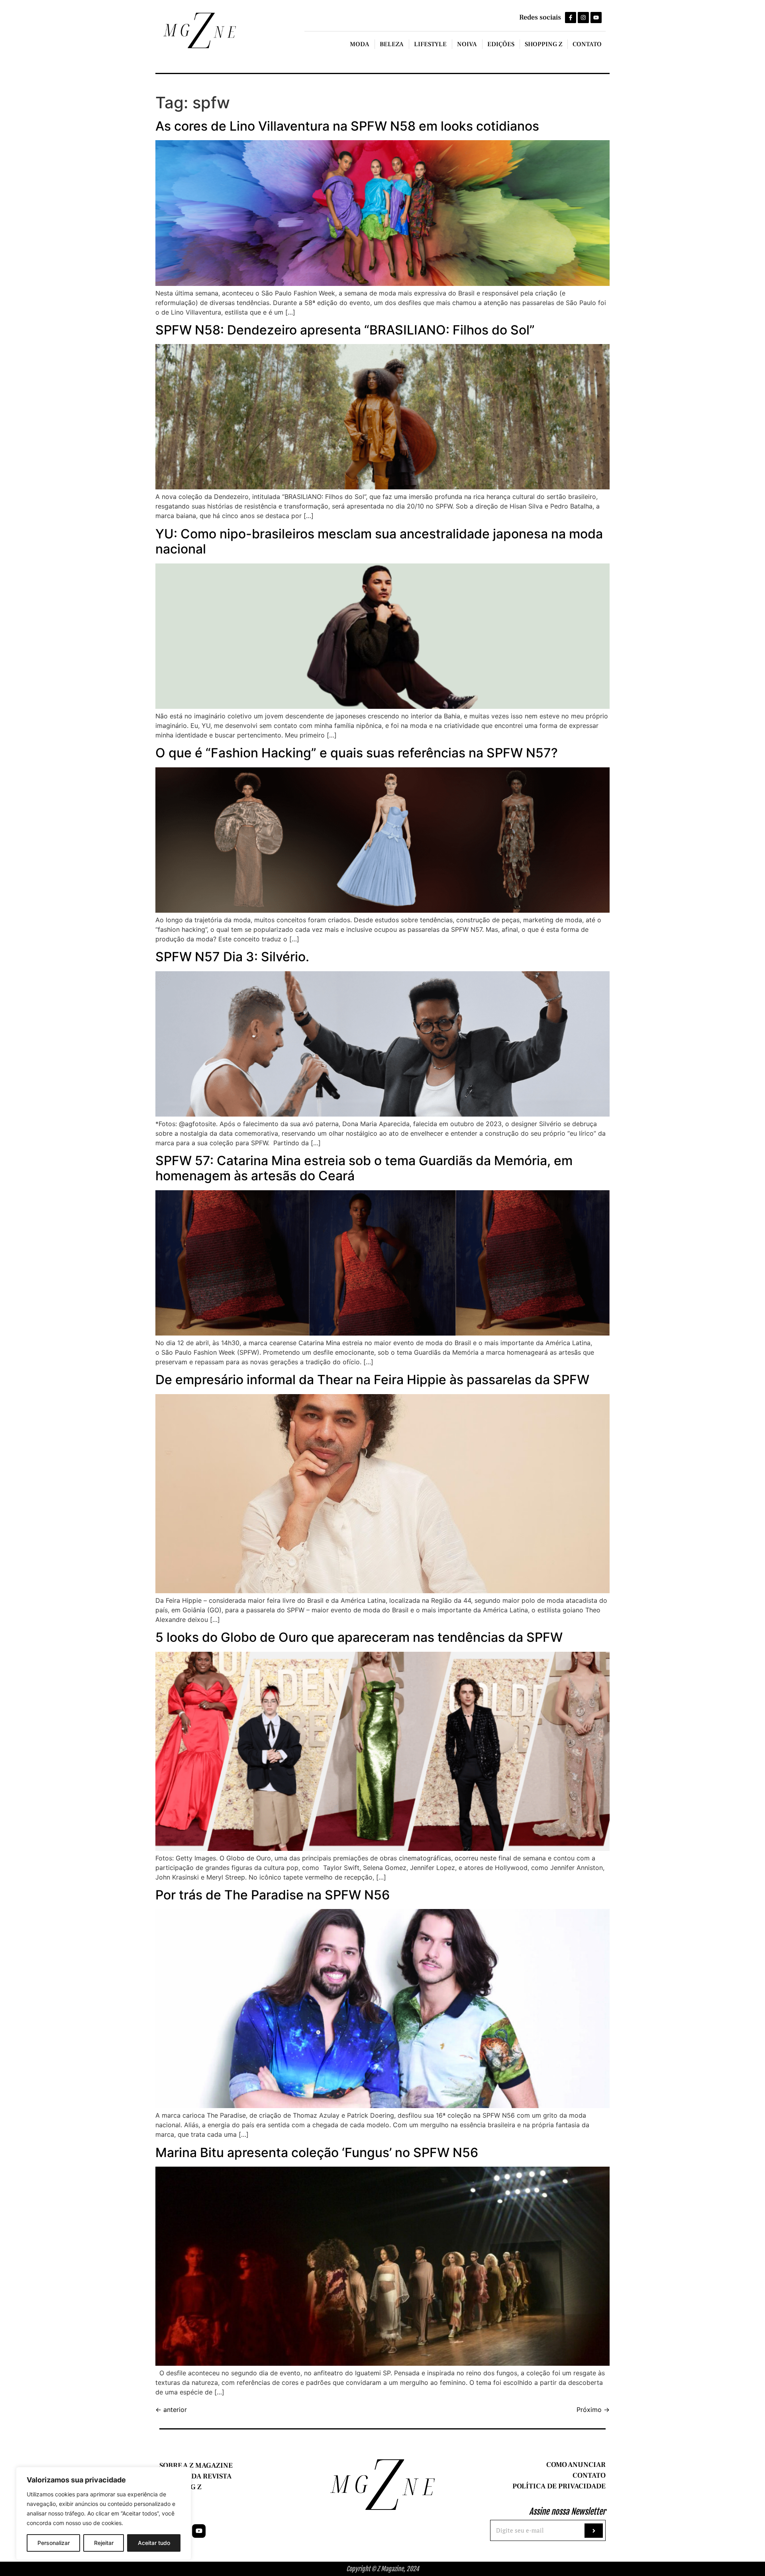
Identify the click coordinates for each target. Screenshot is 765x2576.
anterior (171, 2410)
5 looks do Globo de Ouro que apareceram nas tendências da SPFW (359, 1637)
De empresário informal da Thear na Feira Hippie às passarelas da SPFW (372, 1380)
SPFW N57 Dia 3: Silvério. (232, 957)
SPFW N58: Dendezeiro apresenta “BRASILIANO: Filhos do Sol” (345, 330)
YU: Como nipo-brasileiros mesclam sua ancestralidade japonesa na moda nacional (379, 541)
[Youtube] (596, 18)
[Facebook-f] (571, 18)
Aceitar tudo (154, 2543)
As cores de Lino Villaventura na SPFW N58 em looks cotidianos (347, 126)
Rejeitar (104, 2543)
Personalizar (54, 2543)
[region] (104, 2513)
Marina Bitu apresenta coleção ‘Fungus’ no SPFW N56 (317, 2153)
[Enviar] (594, 2531)
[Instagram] (583, 18)
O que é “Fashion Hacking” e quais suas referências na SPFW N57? (357, 753)
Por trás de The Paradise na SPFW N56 (273, 1895)
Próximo (593, 2410)
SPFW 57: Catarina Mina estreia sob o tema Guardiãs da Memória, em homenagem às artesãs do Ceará (364, 1168)
